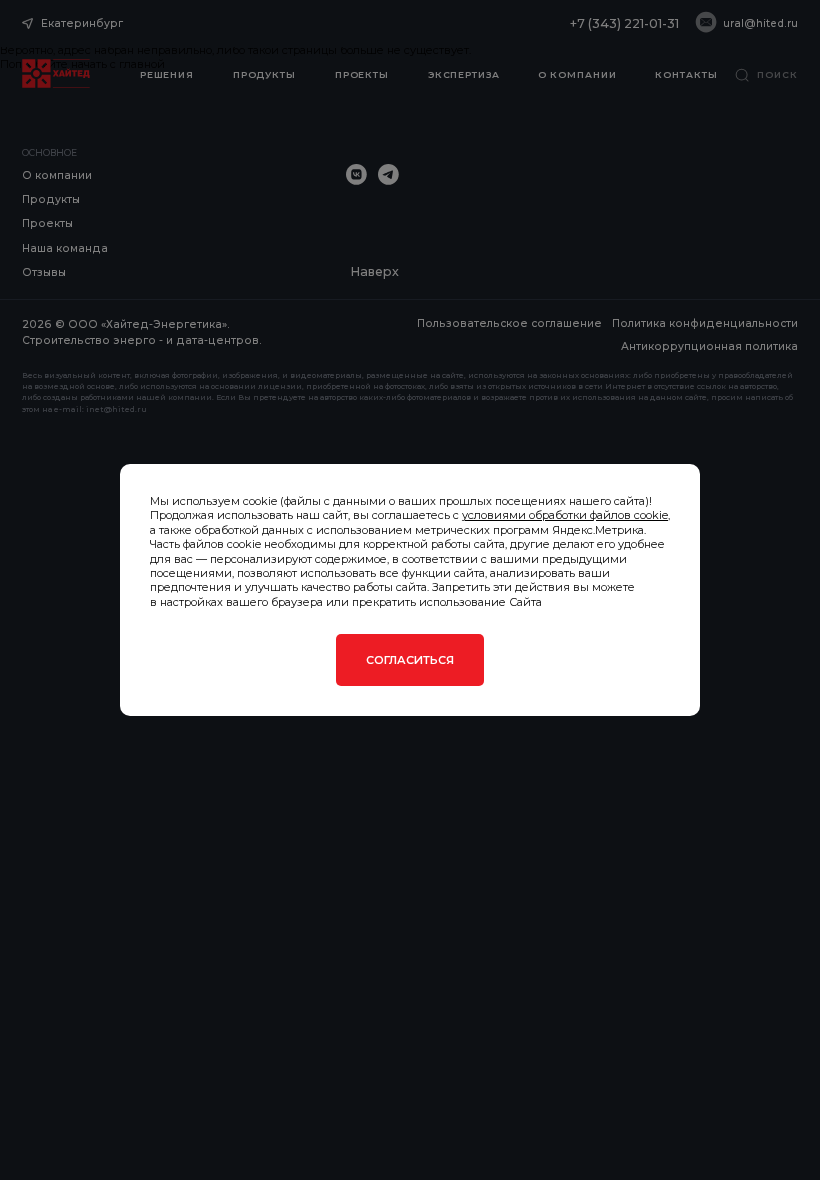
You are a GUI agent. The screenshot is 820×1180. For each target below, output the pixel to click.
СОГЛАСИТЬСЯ (410, 660)
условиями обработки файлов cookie (565, 515)
